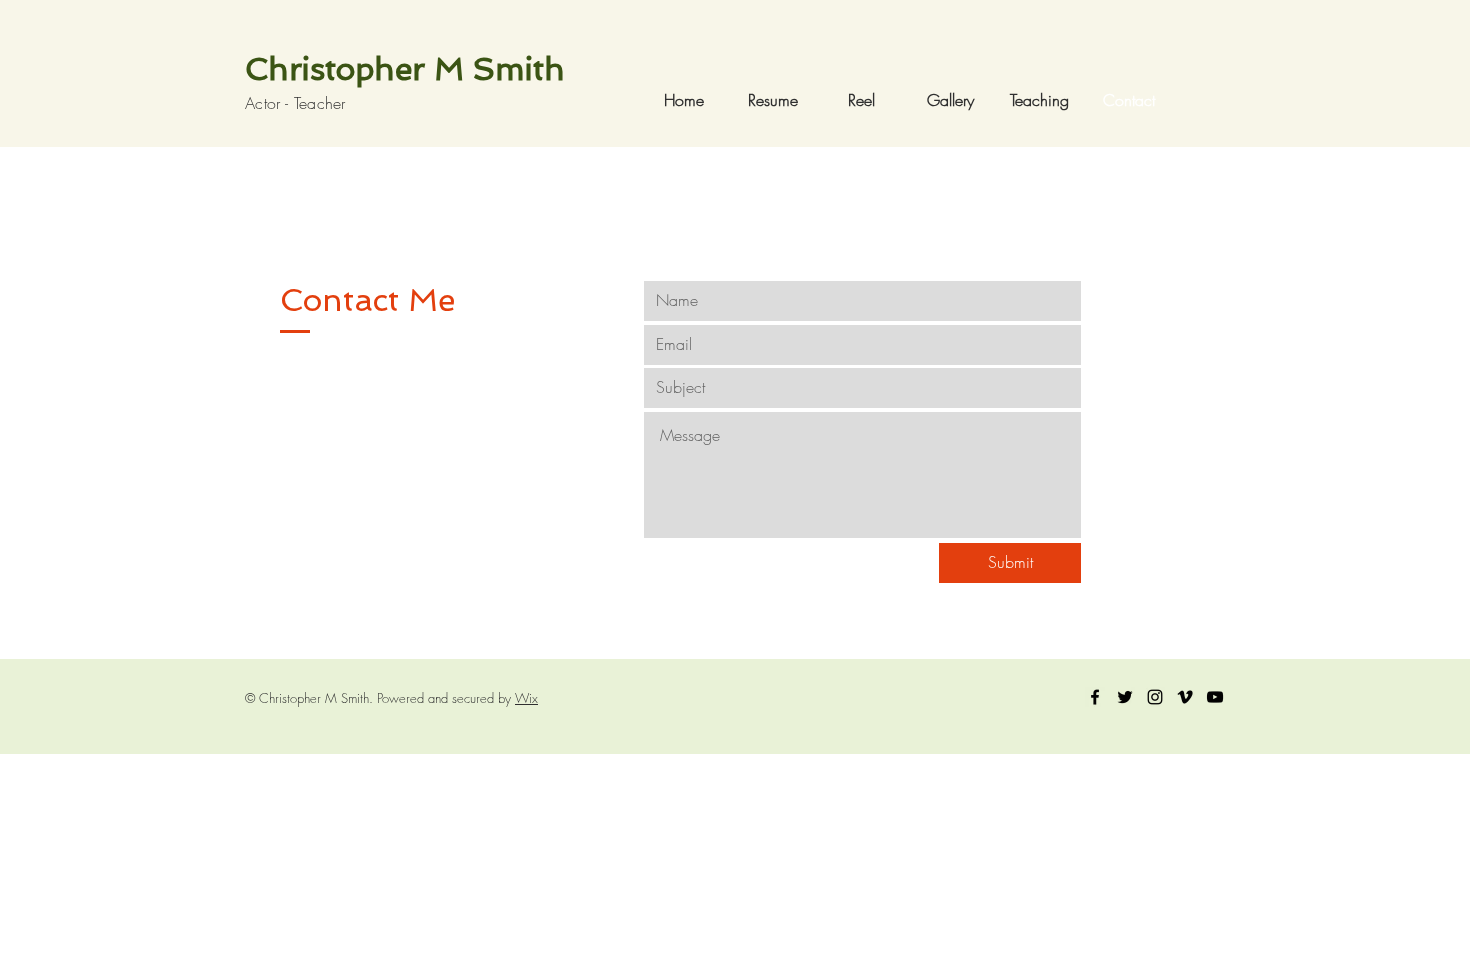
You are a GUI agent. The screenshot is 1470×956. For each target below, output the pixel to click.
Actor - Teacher (295, 103)
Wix (526, 698)
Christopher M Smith (405, 69)
